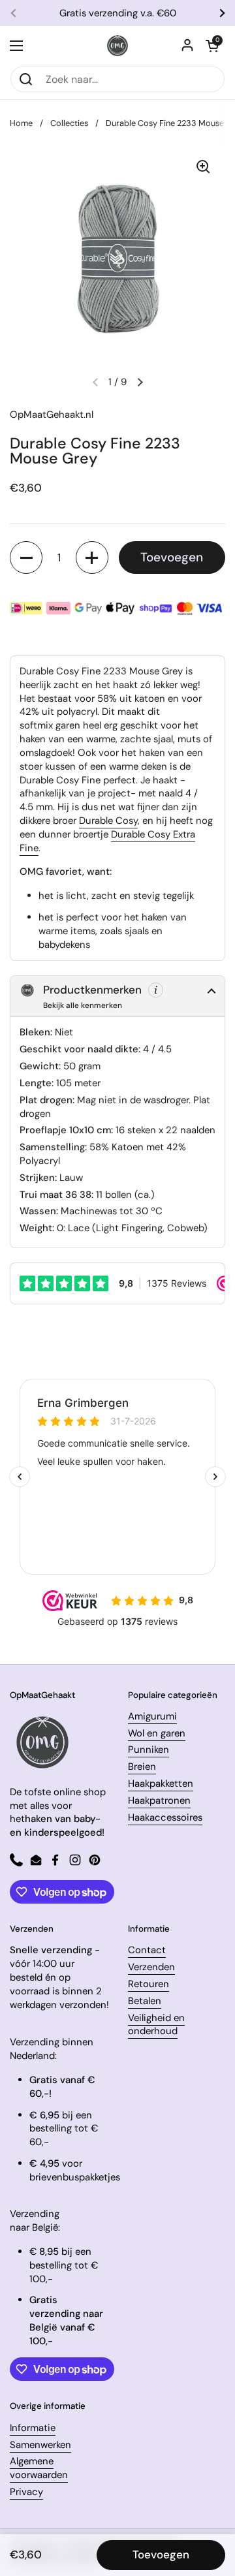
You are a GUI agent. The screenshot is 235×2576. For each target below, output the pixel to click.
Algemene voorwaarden (39, 2468)
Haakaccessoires (165, 1817)
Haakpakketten (161, 1783)
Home (21, 123)
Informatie (33, 2428)
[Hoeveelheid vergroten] (92, 558)
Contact (147, 1950)
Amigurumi (152, 1716)
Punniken (149, 1750)
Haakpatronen (159, 1800)
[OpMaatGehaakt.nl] (117, 46)
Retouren (149, 1984)
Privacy (26, 2492)
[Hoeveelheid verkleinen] (26, 558)
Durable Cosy (108, 821)
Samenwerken (40, 2445)
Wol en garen (157, 1733)
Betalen (145, 2001)
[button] (212, 46)
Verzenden (151, 1967)
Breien (142, 1767)
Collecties (69, 123)
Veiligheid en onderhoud (156, 2025)
